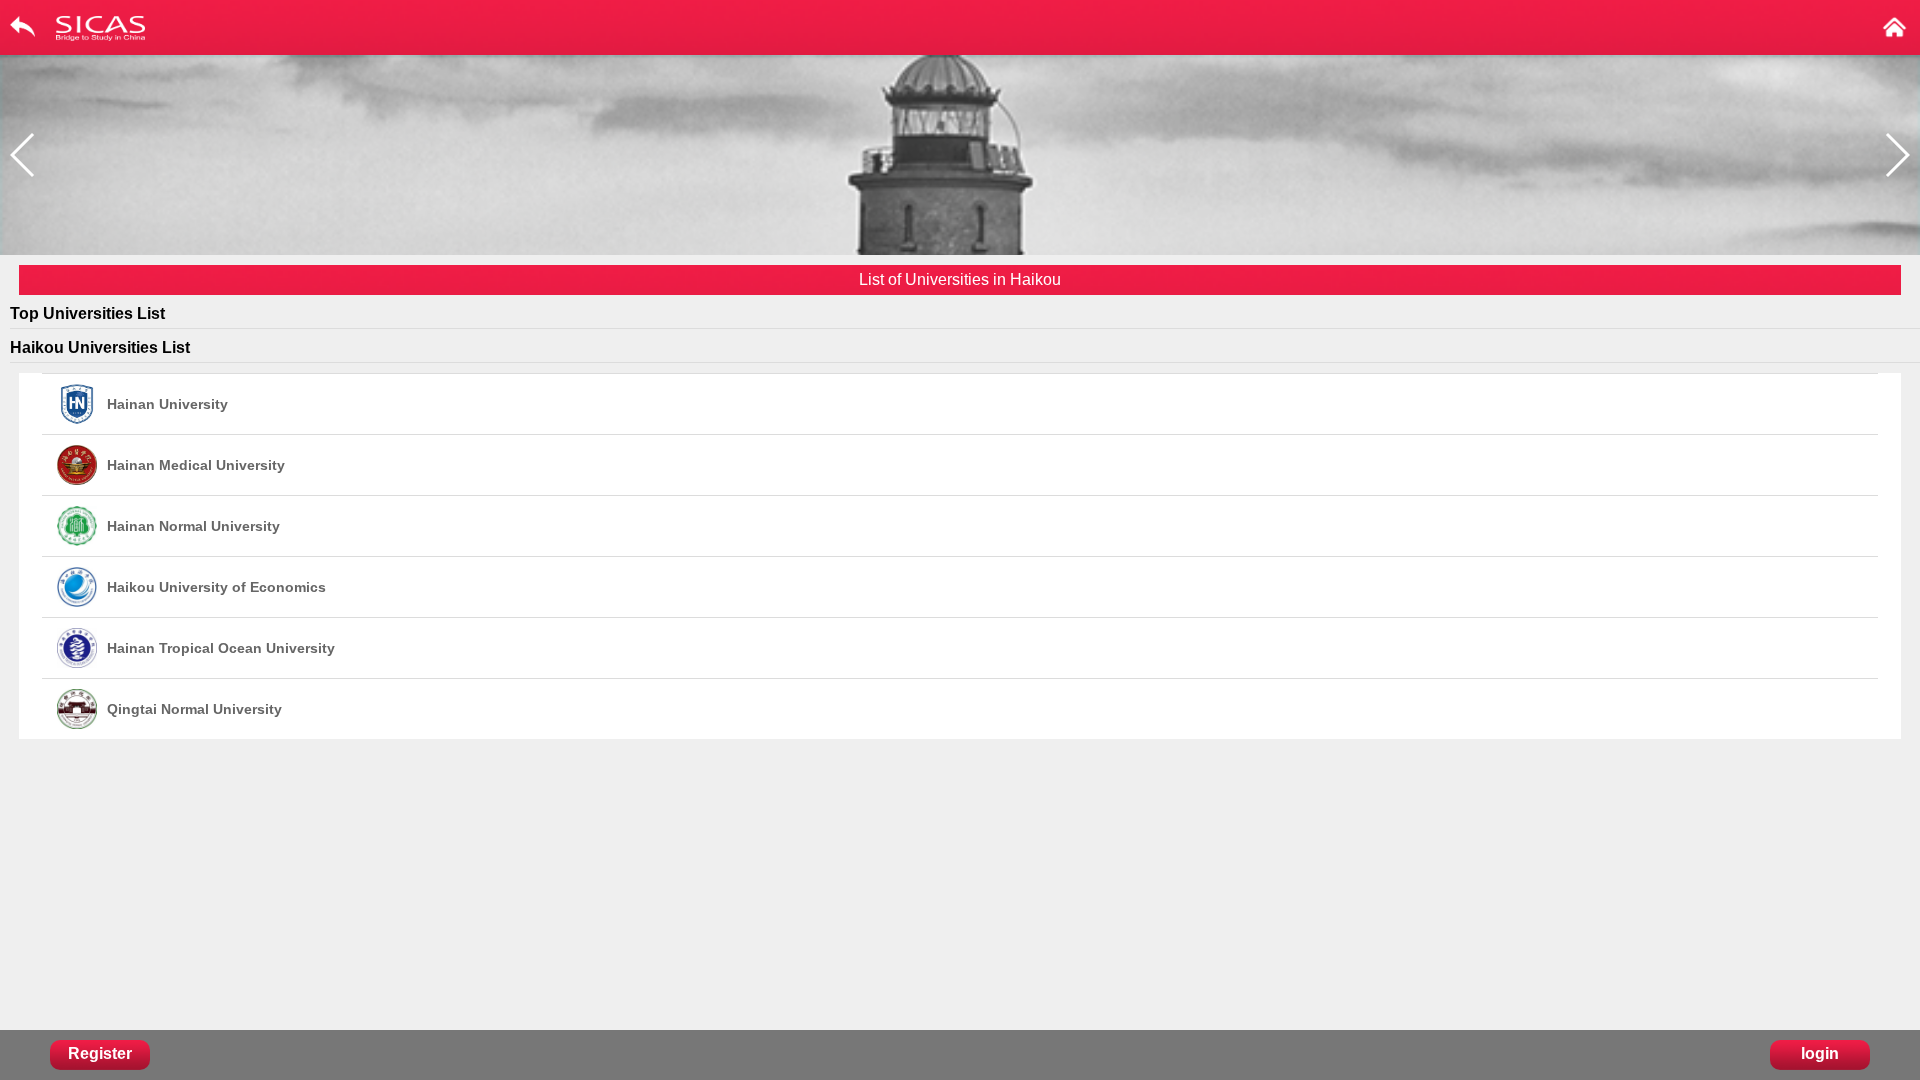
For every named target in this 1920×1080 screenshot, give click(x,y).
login (1820, 1053)
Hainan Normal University (193, 526)
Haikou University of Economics (216, 587)
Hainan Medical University (196, 465)
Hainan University (167, 404)
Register (100, 1053)
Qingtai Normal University (194, 709)
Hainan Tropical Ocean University (221, 648)
